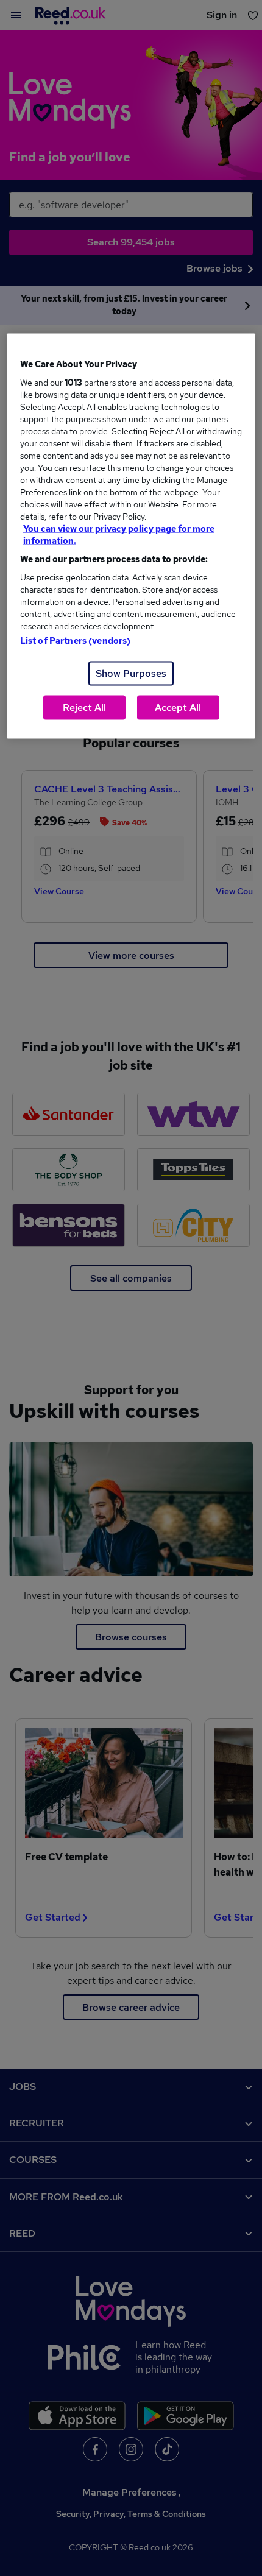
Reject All (84, 708)
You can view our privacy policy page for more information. (119, 535)
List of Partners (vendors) (76, 641)
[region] (131, 536)
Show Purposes (131, 673)
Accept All (178, 708)
